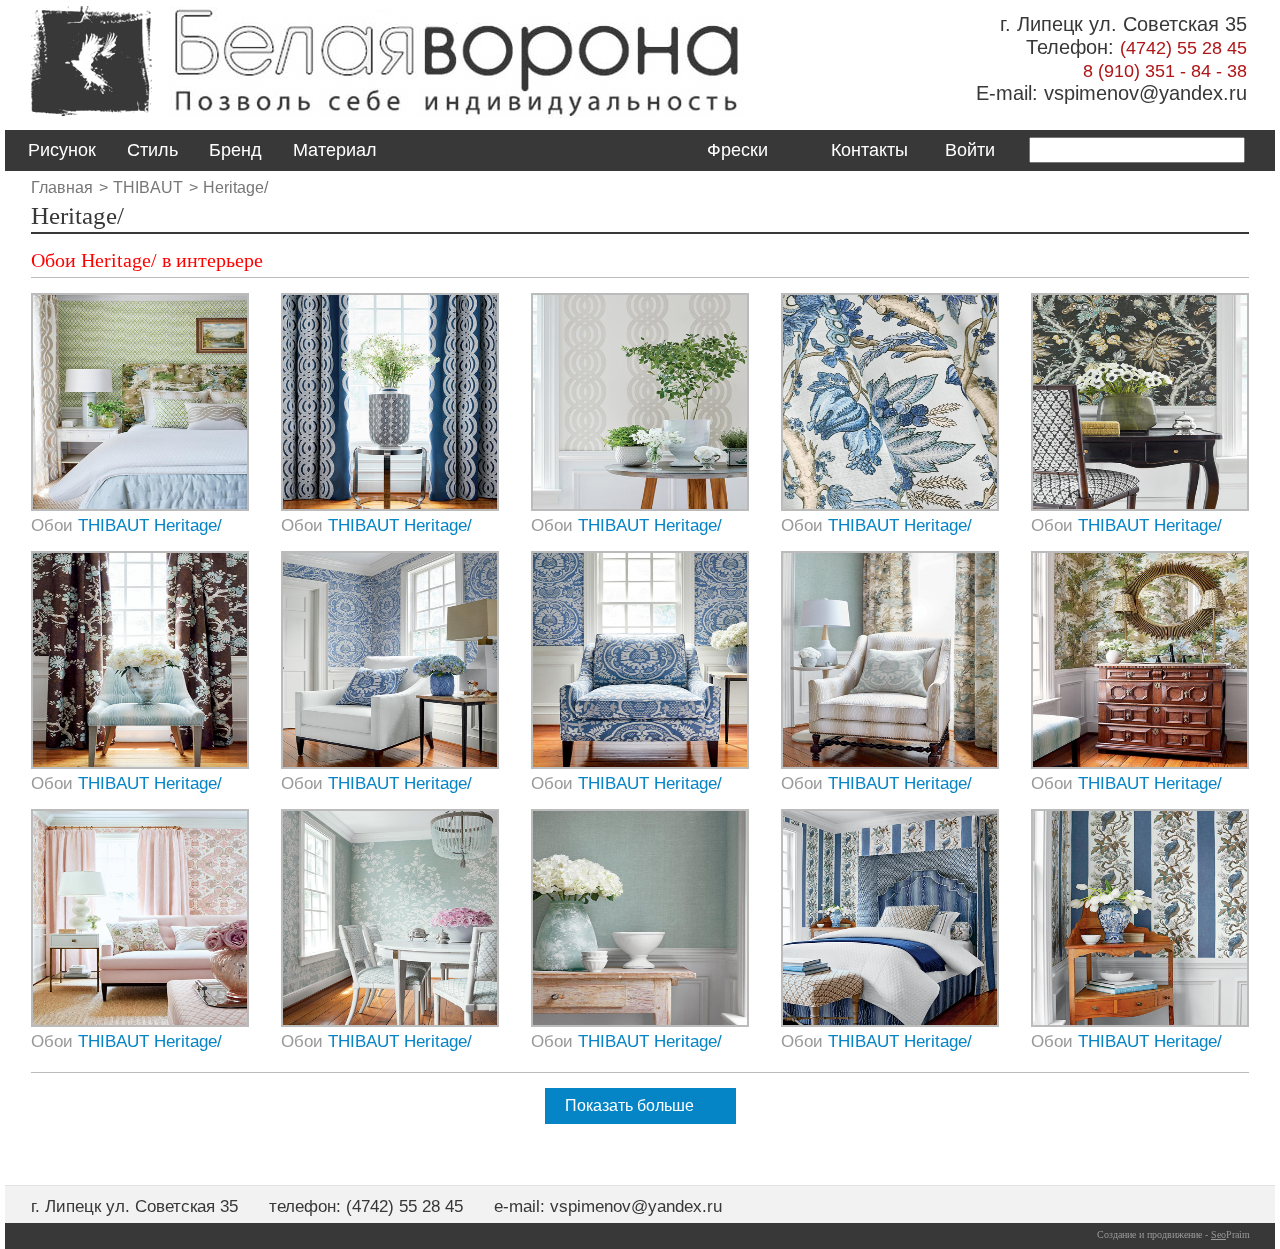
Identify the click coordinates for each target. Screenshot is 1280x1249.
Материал (335, 150)
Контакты (869, 150)
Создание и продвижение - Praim (1173, 1234)
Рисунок (62, 150)
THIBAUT (148, 187)
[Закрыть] (646, 663)
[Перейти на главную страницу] (91, 117)
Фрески (737, 150)
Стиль (152, 150)
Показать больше (629, 1105)
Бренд (235, 150)
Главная (62, 187)
